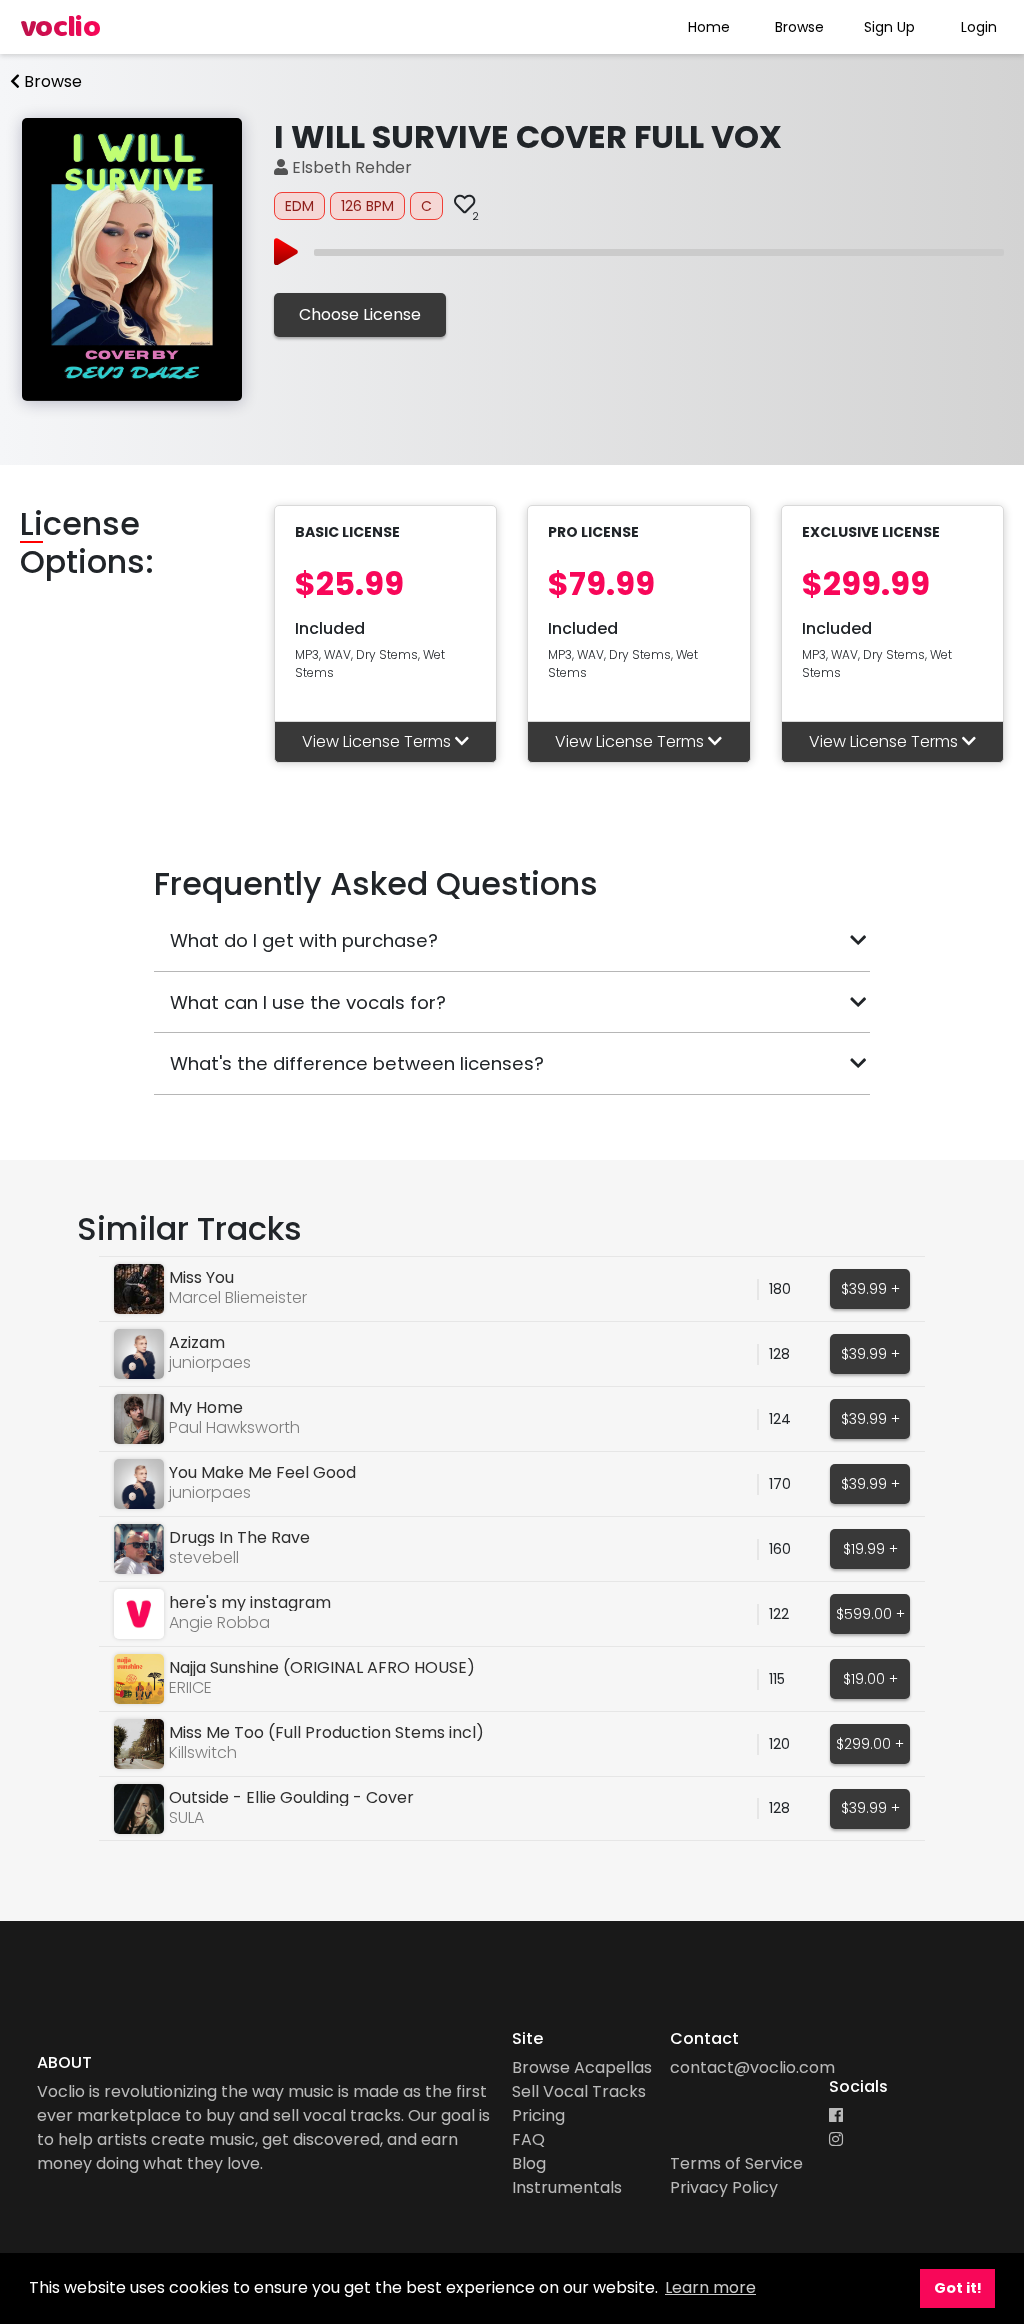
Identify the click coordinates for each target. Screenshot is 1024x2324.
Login (979, 27)
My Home (206, 1407)
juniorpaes (210, 1362)
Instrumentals (567, 2187)
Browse (799, 27)
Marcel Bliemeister (238, 1297)
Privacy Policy (724, 2187)
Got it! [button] (958, 2288)
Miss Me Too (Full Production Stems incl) (326, 1732)
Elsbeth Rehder (350, 167)
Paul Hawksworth (234, 1427)
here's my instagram (250, 1602)
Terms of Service (736, 2163)
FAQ (528, 2139)
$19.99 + (870, 1549)
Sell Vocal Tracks (579, 2091)
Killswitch (203, 1752)
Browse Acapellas (582, 2067)
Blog (529, 2163)
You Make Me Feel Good (262, 1472)
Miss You (201, 1277)
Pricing (538, 2115)
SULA (186, 1817)
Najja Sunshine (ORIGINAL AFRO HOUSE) (322, 1667)
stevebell (204, 1557)
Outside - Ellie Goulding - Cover (291, 1797)
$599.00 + (870, 1614)
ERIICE (190, 1687)
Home (709, 27)
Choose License (360, 314)
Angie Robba (219, 1622)
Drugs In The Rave (239, 1537)
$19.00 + (870, 1679)
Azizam (197, 1342)
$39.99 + (870, 1289)
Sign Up (889, 27)
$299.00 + (870, 1744)
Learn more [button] (710, 2287)
